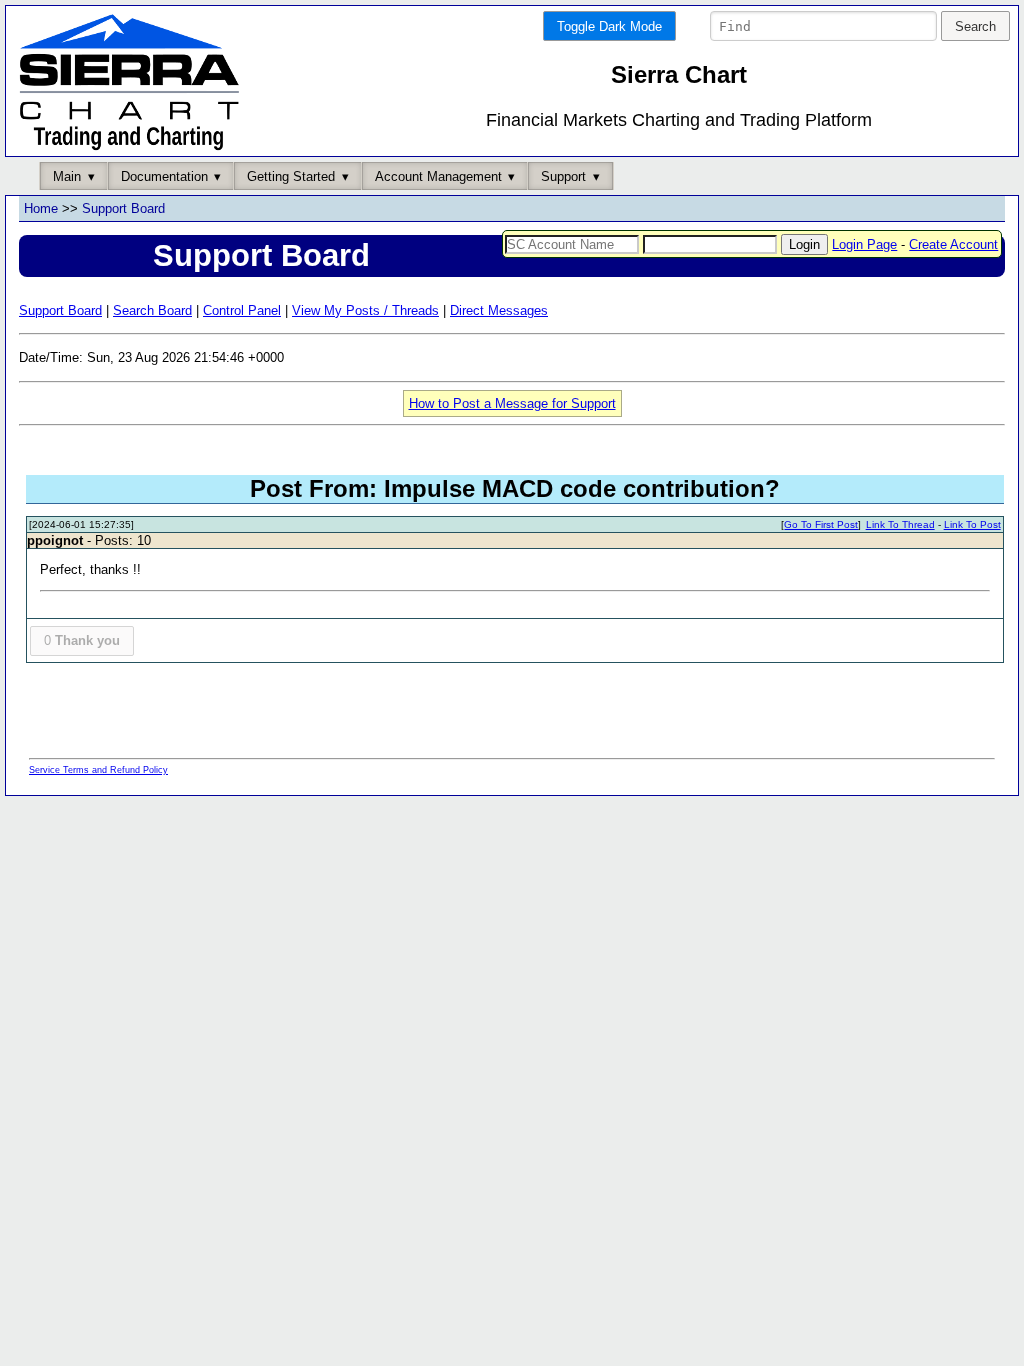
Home (41, 208)
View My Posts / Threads (365, 310)
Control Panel (242, 310)
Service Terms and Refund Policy (98, 770)
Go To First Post (821, 524)
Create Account (953, 244)
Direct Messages (499, 310)
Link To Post (972, 524)
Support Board (123, 208)
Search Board (152, 310)
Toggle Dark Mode (609, 26)
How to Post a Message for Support (512, 403)
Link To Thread (900, 524)
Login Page (864, 244)
